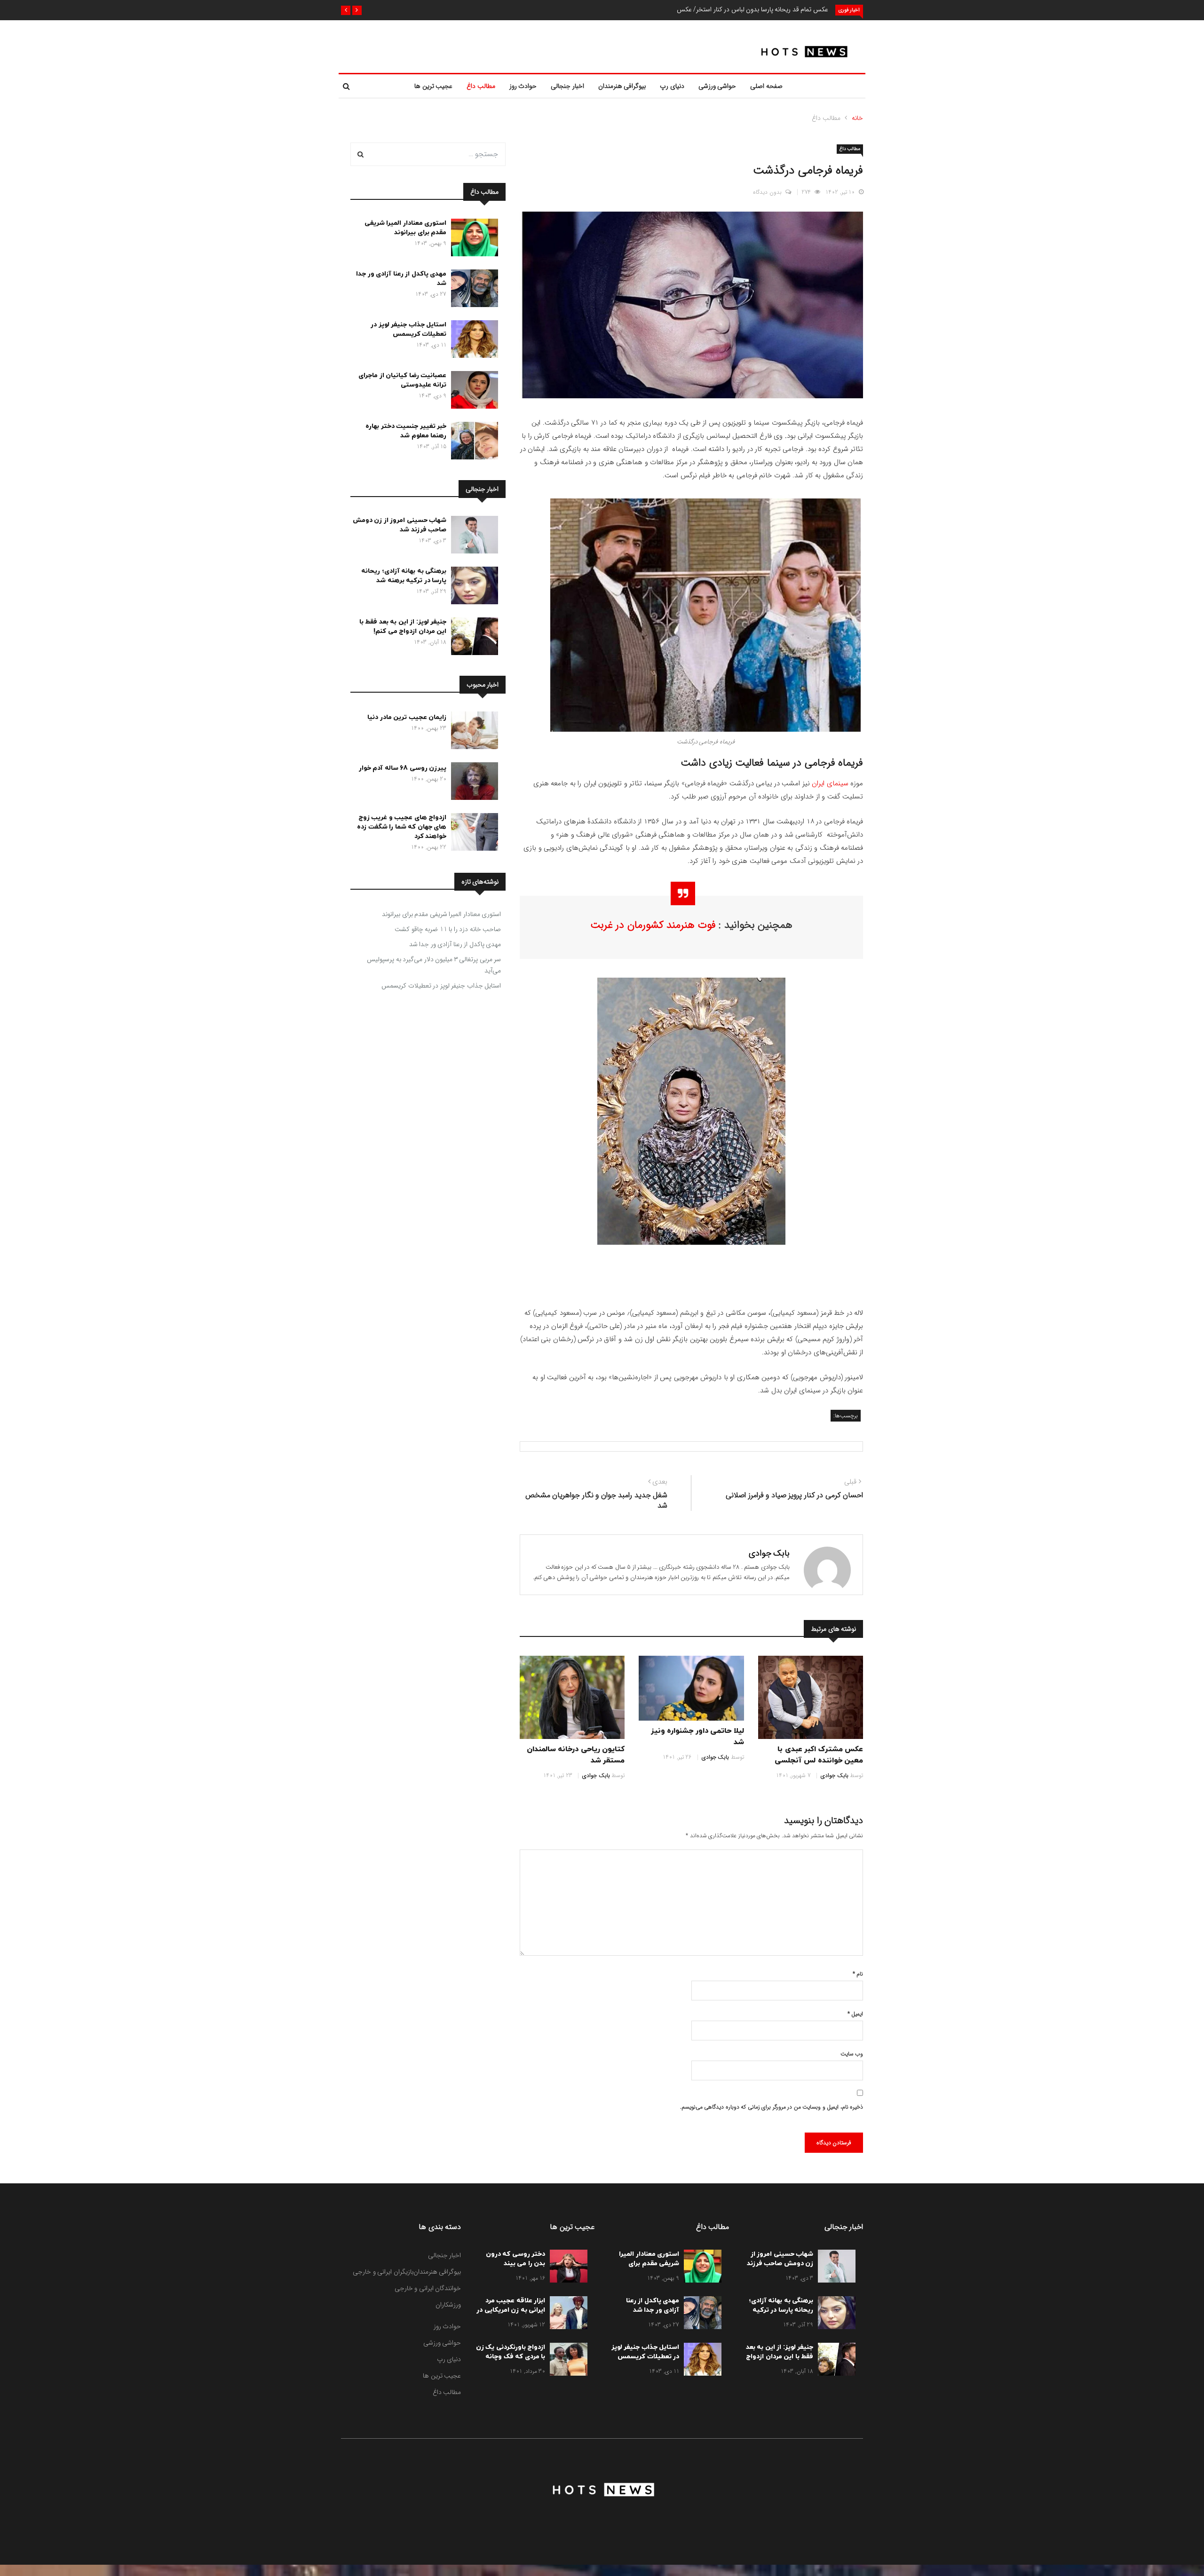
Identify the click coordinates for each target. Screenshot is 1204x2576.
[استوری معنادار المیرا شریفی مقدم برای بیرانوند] (472, 239)
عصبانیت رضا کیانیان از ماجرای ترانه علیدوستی (402, 380)
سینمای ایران (830, 783)
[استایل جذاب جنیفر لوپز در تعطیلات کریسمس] (472, 341)
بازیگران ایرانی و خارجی (383, 2272)
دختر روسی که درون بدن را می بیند (516, 2259)
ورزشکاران (448, 2305)
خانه (857, 118)
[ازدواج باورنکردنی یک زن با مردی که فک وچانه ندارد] (566, 2361)
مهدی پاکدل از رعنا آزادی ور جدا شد (455, 944)
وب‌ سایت (852, 2054)
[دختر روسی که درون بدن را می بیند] (566, 2268)
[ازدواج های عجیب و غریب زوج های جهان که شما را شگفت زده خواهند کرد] (472, 834)
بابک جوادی (769, 1553)
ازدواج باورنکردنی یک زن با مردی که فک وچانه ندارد (511, 2357)
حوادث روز (523, 86)
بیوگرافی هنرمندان (622, 86)
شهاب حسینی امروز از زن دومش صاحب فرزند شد (400, 525)
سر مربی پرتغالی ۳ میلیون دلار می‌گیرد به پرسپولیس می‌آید (434, 965)
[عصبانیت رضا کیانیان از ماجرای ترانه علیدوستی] (472, 392)
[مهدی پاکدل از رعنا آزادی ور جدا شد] (472, 290)
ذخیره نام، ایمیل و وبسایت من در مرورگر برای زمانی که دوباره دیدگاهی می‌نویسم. (772, 2107)
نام (858, 1974)
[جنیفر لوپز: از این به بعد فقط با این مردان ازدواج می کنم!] (472, 638)
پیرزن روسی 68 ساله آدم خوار (403, 768)
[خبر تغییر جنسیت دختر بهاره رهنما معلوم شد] (472, 443)
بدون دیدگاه (767, 192)
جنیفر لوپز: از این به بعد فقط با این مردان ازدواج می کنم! (403, 627)
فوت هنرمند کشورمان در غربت (653, 925)
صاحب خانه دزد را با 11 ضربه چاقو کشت (448, 929)
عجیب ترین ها (433, 86)
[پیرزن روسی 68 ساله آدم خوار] (472, 783)
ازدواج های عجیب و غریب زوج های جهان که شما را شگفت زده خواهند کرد (402, 827)
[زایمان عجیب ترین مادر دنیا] (472, 732)
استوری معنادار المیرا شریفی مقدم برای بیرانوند (406, 228)
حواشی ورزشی (717, 86)
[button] (357, 10)
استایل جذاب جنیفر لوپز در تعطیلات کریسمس (408, 329)
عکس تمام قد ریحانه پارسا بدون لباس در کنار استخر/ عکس (752, 9)
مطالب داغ (481, 86)
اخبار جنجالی (567, 86)
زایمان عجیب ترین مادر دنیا (407, 717)
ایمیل (855, 2014)
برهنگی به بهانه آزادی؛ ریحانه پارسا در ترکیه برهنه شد (404, 576)
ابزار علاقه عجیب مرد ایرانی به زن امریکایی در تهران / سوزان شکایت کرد (511, 2315)
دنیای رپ (672, 86)
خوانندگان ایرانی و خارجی (428, 2288)
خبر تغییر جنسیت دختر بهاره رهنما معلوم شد (406, 431)
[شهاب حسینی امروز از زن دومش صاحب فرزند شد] (472, 537)
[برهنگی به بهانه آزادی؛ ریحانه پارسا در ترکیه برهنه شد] (472, 587)
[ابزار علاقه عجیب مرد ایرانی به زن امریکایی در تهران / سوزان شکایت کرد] (566, 2315)
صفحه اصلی (766, 86)
